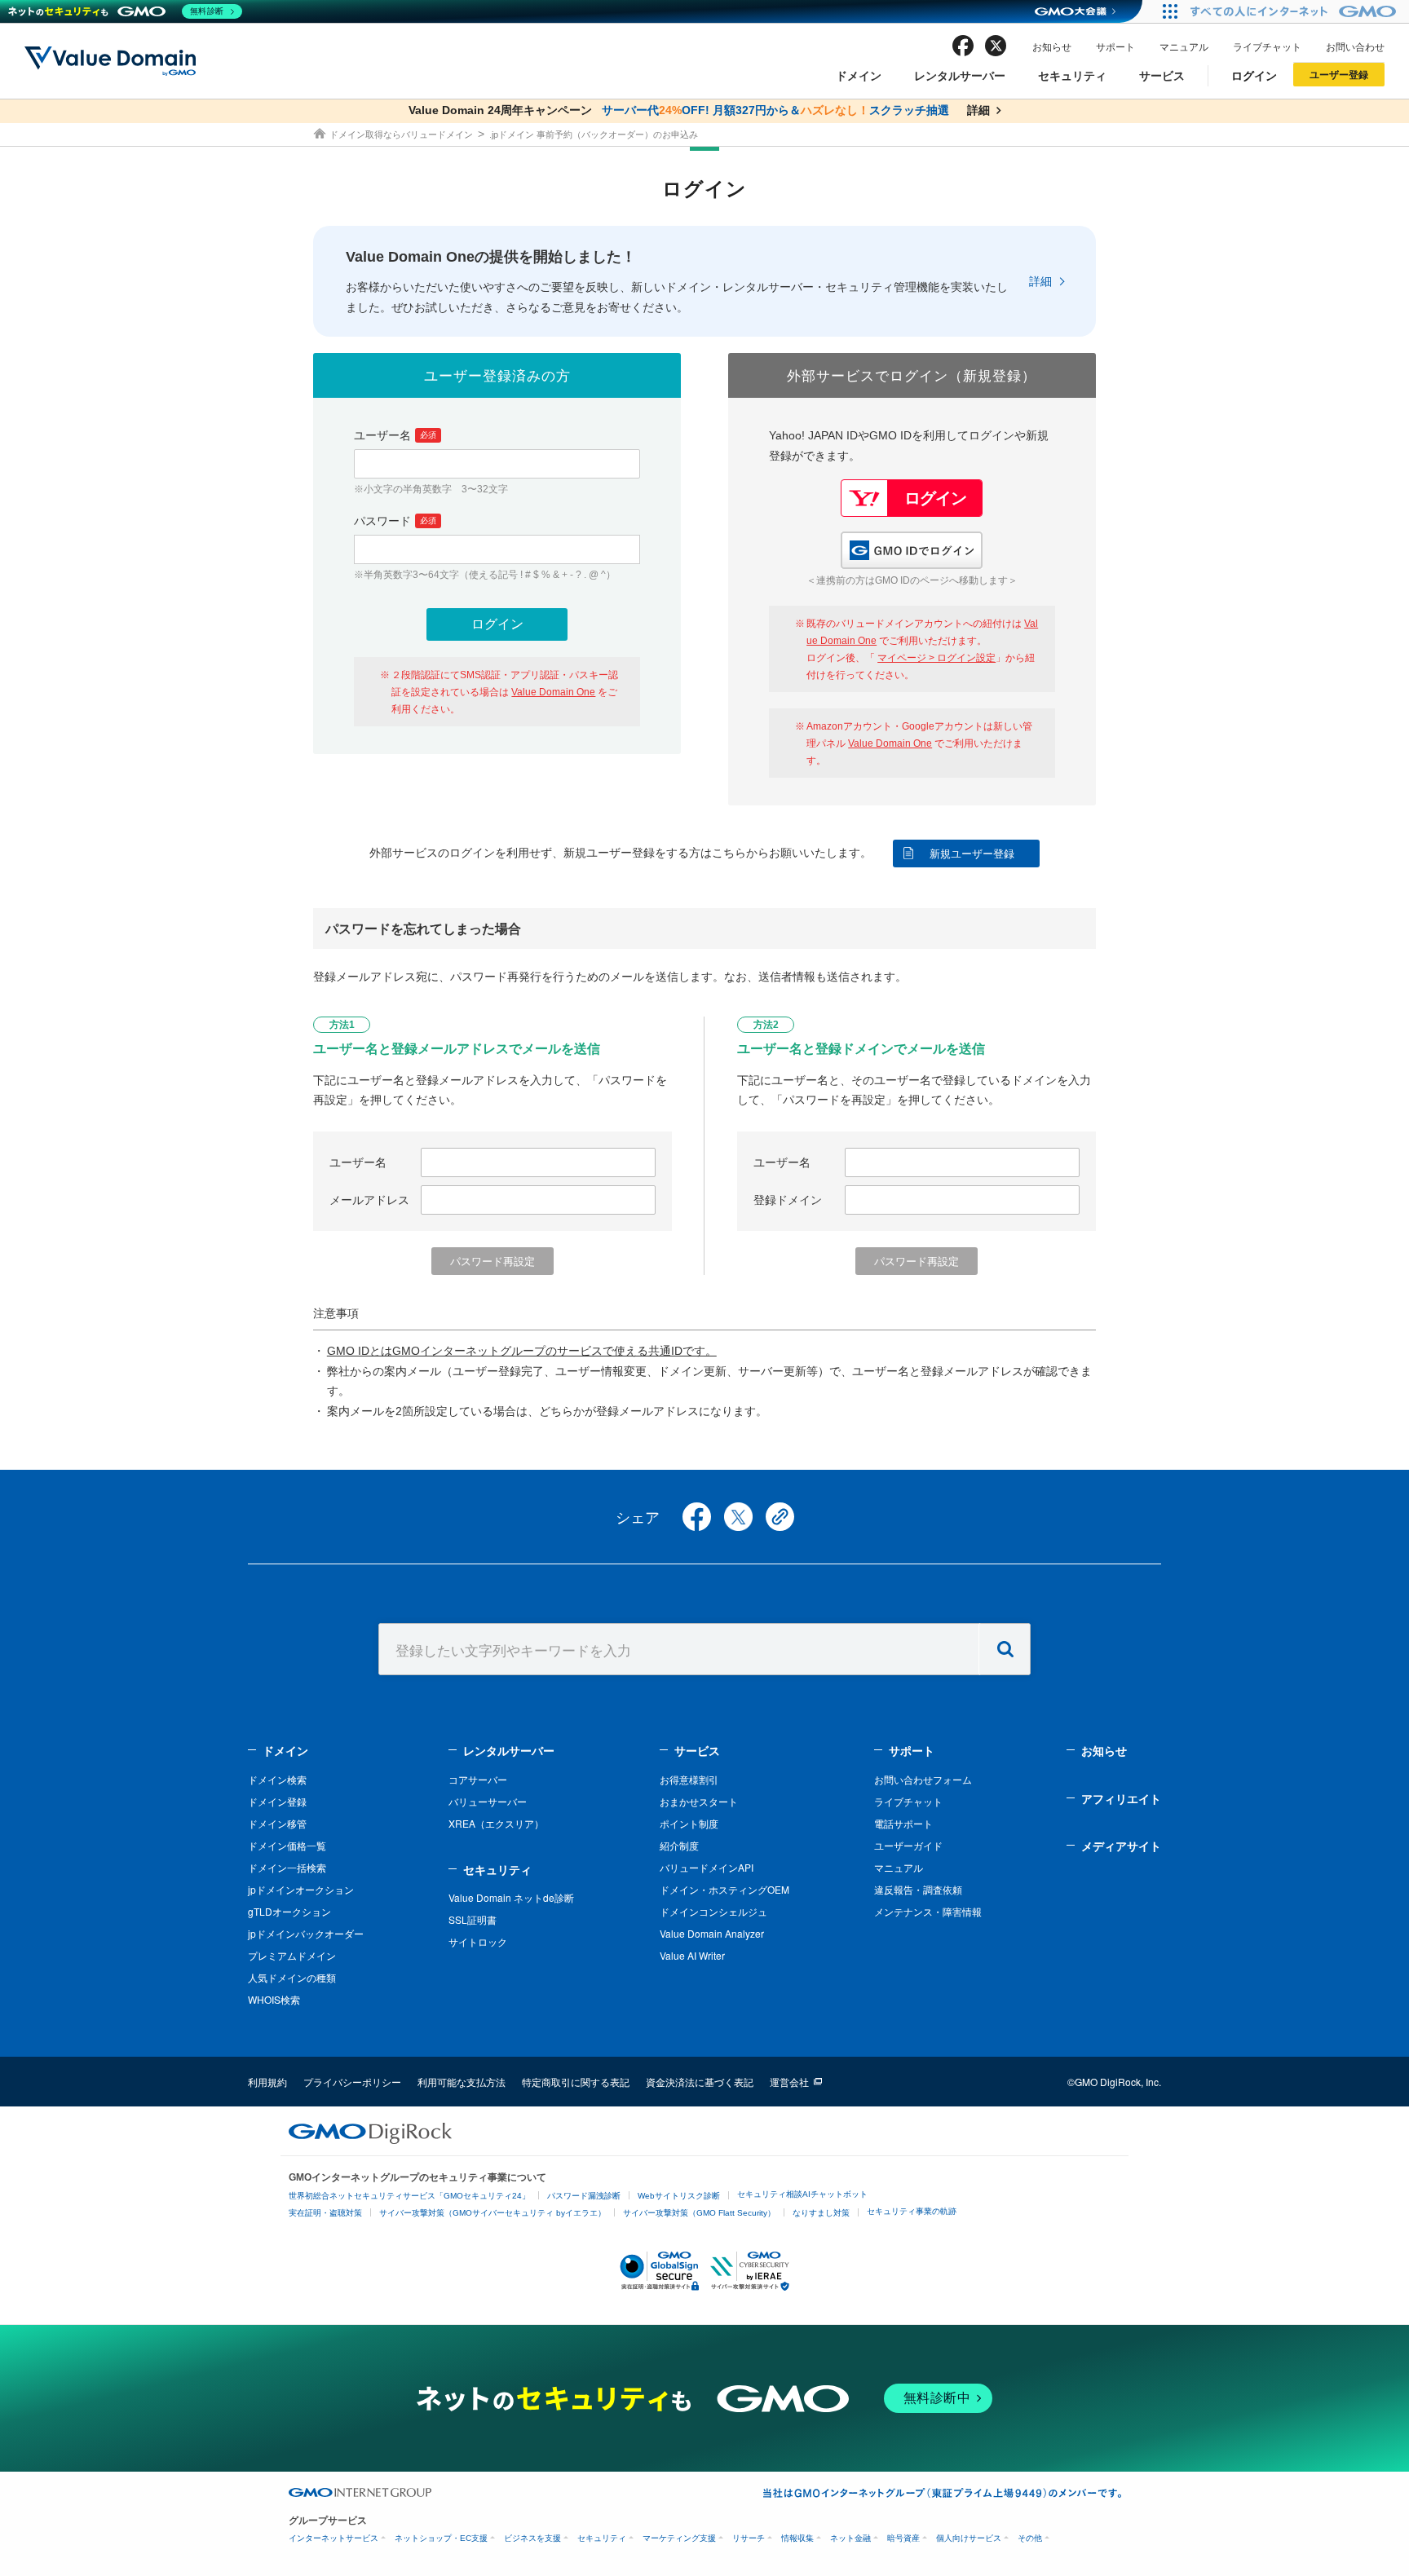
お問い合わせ (1355, 46)
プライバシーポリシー (352, 2082)
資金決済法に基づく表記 (700, 2082)
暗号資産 (903, 2538)
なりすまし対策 (821, 2213)
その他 (1030, 2538)
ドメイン (859, 75)
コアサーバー (478, 1779)
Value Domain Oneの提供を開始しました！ (491, 257)
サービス (1162, 75)
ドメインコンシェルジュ (713, 1911)
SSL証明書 (473, 1919)
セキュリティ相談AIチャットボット (802, 2194)
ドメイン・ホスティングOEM (724, 1889)
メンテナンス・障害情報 (928, 1911)
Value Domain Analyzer (712, 1933)
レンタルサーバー (960, 75)
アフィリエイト (1121, 1798)
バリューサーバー (488, 1801)
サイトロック (478, 1941)
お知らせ (1052, 46)
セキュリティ (1072, 75)
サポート (1115, 46)
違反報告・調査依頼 (918, 1889)
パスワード (395, 521)
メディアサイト (1121, 1846)
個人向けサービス (969, 2538)
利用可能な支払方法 (462, 2082)
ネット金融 (850, 2538)
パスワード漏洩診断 (584, 2196)
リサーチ (749, 2538)
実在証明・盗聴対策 (325, 2213)
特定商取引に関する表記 (576, 2082)
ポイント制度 (689, 1823)
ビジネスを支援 (532, 2538)
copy (780, 1517)
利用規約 (267, 2082)
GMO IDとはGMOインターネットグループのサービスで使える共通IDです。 (522, 1351)
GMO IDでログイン (912, 550)
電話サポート (903, 1823)
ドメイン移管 (277, 1823)
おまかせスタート (699, 1801)
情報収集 (797, 2538)
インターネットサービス (333, 2538)
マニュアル (1184, 46)
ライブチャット (1267, 46)
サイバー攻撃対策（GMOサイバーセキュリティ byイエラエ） (492, 2213)
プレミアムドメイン (292, 1955)
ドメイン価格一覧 (287, 1845)
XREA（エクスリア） (496, 1823)
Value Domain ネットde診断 (511, 1897)
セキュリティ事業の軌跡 (912, 2211)
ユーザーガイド (908, 1845)
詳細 (1040, 281)
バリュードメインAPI (707, 1867)
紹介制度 (679, 1845)
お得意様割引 (689, 1779)
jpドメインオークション (301, 1889)
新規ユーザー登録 (972, 854)
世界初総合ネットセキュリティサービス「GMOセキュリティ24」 (409, 2196)
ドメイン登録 (277, 1801)
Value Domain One (553, 692)
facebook (963, 46)
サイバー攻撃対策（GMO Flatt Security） (699, 2213)
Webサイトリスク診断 (679, 2196)
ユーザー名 (395, 435)
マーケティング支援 (679, 2538)
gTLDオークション (289, 1911)
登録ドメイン (788, 1200)
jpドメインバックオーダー (306, 1933)
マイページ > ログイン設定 (936, 658)
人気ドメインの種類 (292, 1977)
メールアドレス (369, 1200)
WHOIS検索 (274, 1999)
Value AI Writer (692, 1955)
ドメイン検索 (277, 1779)
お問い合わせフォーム (923, 1779)
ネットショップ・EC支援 (441, 2538)
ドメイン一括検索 (287, 1867)
